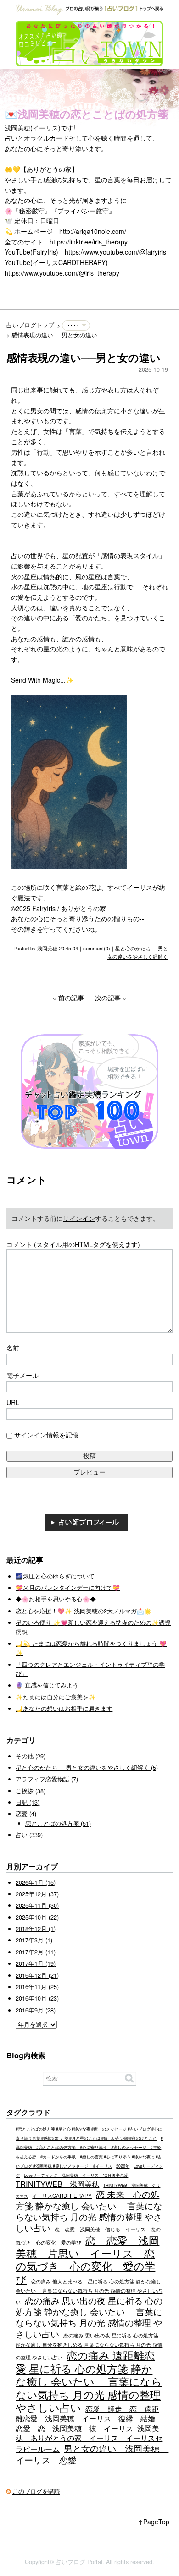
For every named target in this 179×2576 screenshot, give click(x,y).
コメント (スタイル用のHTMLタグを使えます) (73, 1244)
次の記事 (108, 998)
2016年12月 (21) (37, 1975)
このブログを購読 (36, 2491)
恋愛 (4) (26, 1814)
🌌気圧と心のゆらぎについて (55, 1576)
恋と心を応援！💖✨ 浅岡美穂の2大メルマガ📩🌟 (84, 1611)
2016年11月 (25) (37, 1987)
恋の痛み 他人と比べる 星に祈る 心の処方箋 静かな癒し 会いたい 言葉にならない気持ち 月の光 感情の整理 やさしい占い (89, 2291)
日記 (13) (28, 1802)
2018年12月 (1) (36, 1929)
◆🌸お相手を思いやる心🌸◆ (56, 1599)
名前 (13, 1348)
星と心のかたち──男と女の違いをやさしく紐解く (138, 952)
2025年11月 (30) (37, 1905)
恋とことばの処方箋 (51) (58, 1823)
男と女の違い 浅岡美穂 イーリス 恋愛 (92, 2454)
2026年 (123, 2166)
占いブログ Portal (79, 2562)
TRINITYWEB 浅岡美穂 (57, 2184)
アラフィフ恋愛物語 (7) (47, 1779)
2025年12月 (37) (37, 1894)
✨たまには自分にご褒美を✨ (56, 1697)
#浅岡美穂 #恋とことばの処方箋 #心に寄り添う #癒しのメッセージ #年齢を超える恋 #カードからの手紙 (89, 2148)
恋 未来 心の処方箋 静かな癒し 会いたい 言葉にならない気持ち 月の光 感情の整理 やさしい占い (89, 2211)
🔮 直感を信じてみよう (47, 1685)
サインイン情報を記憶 (46, 1435)
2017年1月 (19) (36, 1963)
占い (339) (29, 1835)
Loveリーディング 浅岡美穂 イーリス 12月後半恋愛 (76, 2175)
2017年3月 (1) (34, 1940)
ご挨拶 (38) (31, 1791)
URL (13, 1402)
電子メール (22, 1375)
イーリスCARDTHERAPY (62, 2196)
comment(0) (97, 948)
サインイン (79, 1218)
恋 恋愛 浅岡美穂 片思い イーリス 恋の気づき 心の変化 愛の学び (87, 2259)
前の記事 (71, 998)
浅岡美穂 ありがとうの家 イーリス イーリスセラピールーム (89, 2439)
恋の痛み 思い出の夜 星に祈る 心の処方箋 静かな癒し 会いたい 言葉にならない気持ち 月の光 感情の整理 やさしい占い (89, 2317)
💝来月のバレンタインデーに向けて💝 (68, 1588)
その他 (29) (31, 1756)
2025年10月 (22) (37, 1917)
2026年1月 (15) (36, 1882)
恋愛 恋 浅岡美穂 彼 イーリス (74, 2428)
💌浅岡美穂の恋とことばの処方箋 (86, 114)
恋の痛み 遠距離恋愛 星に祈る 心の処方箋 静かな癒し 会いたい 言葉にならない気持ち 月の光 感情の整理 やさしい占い (89, 2381)
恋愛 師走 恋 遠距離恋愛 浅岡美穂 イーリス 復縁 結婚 (87, 2413)
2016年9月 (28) (36, 2010)
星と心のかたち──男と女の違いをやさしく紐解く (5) (87, 1768)
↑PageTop (154, 2522)
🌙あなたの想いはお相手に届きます (64, 1708)
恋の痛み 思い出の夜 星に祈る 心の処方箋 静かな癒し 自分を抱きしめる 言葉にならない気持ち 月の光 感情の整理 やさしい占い (89, 2346)
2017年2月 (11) (36, 1952)
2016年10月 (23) (37, 1998)
